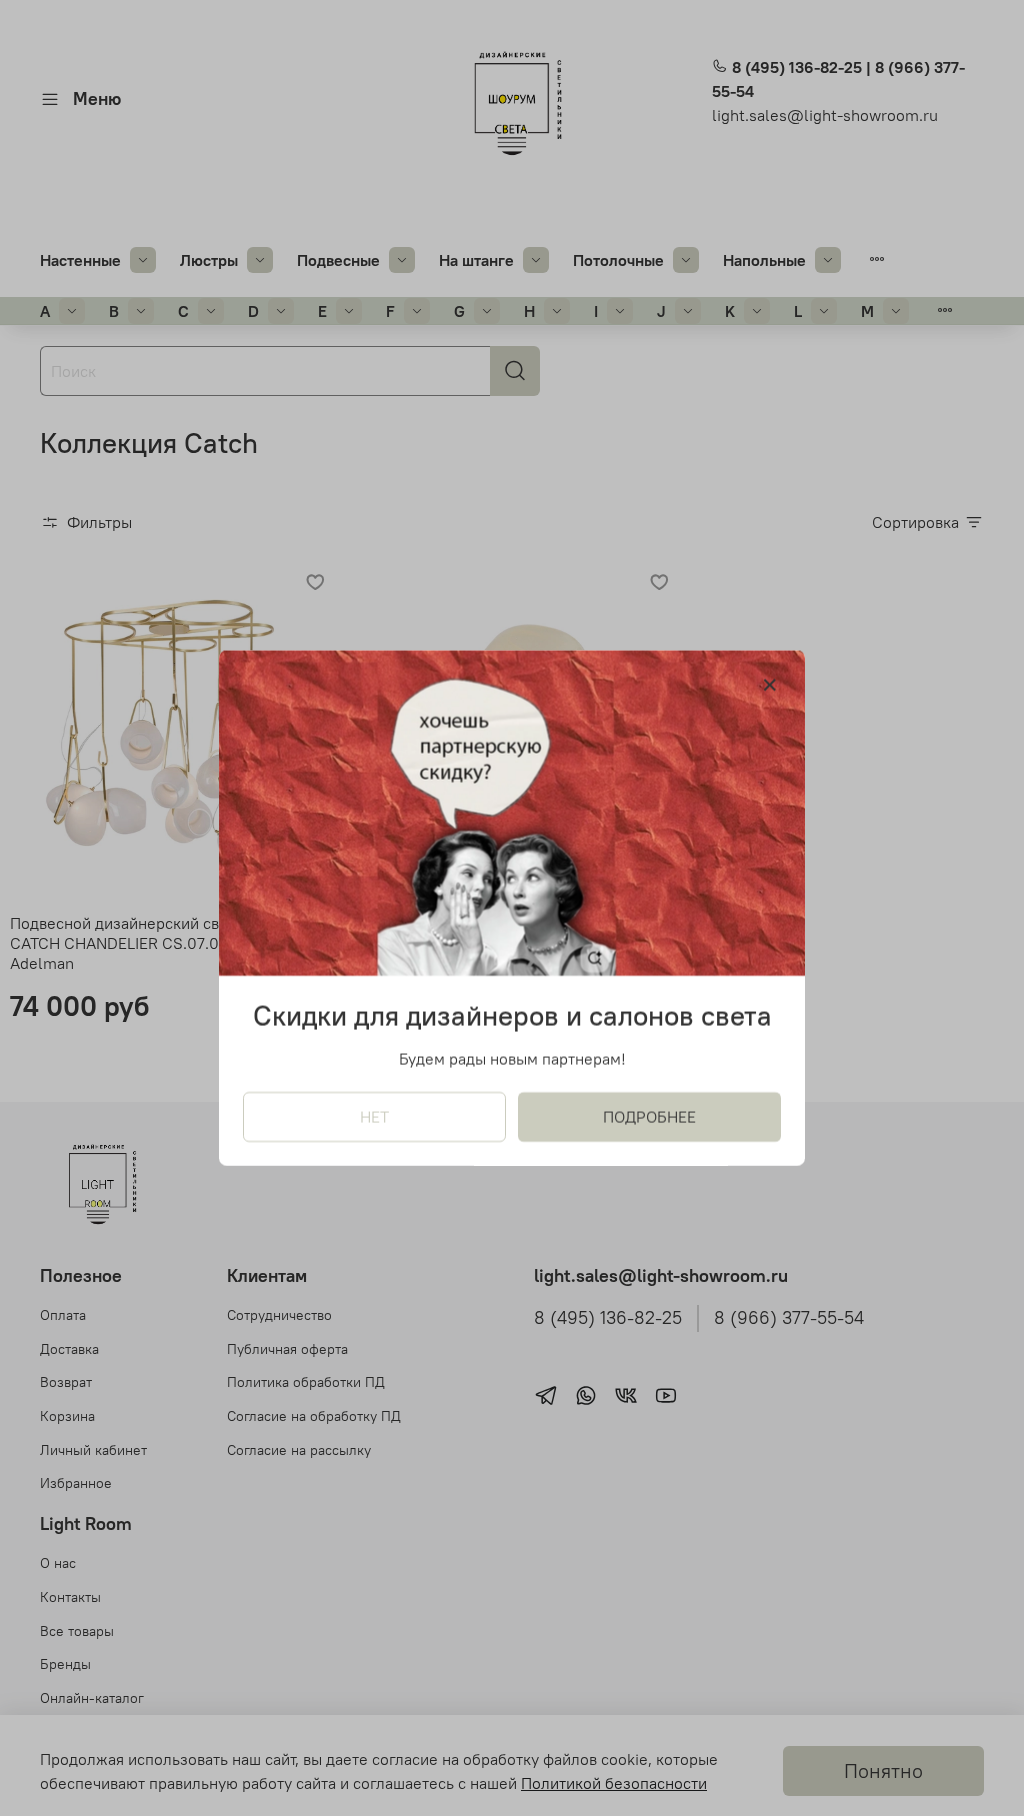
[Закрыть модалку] (770, 686)
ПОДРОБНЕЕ (649, 1117)
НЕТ (374, 1117)
